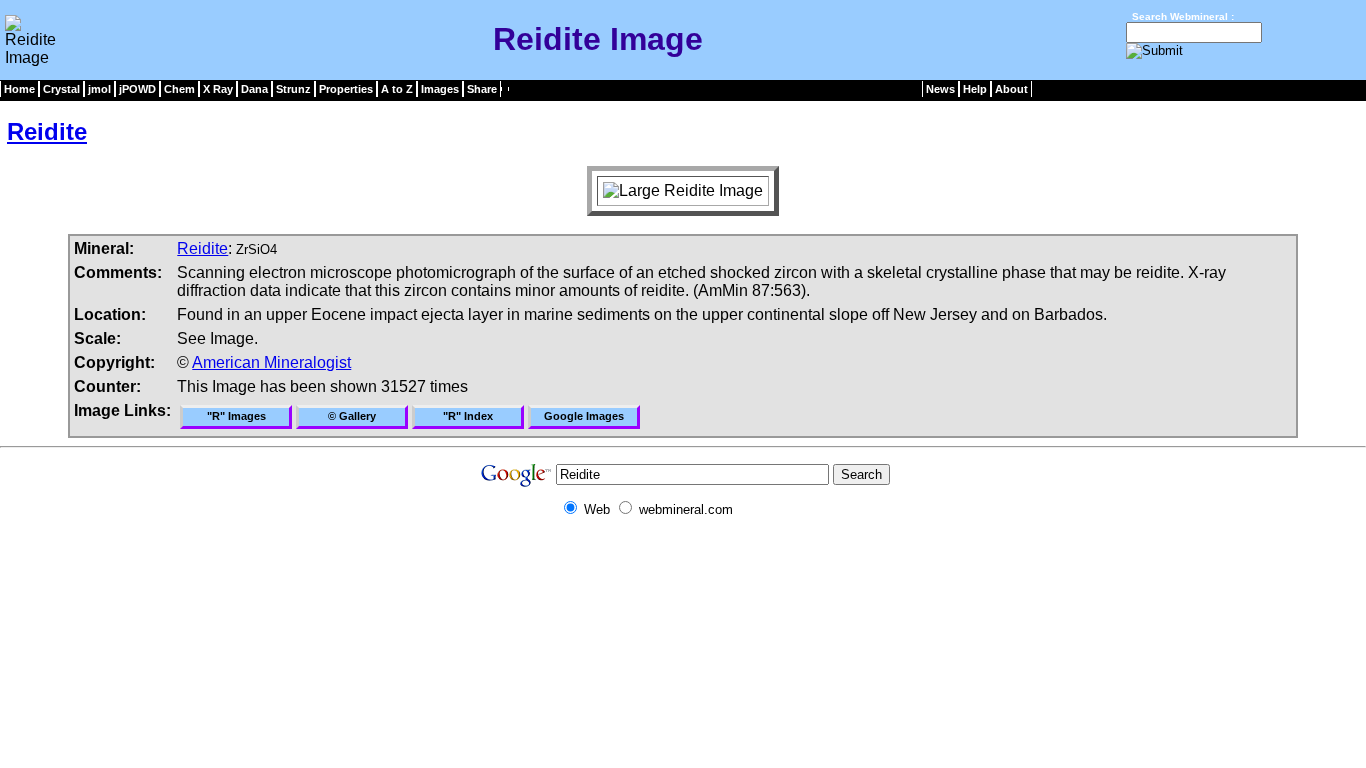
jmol (99, 89)
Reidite (47, 131)
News (940, 89)
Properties (346, 89)
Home (19, 89)
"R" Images (236, 416)
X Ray (218, 89)
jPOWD (137, 89)
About (1011, 89)
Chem (179, 89)
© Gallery (352, 416)
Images (440, 89)
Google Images (584, 416)
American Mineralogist (271, 362)
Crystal (61, 89)
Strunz (293, 89)
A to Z (397, 89)
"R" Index (468, 416)
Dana (254, 89)
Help (975, 89)
